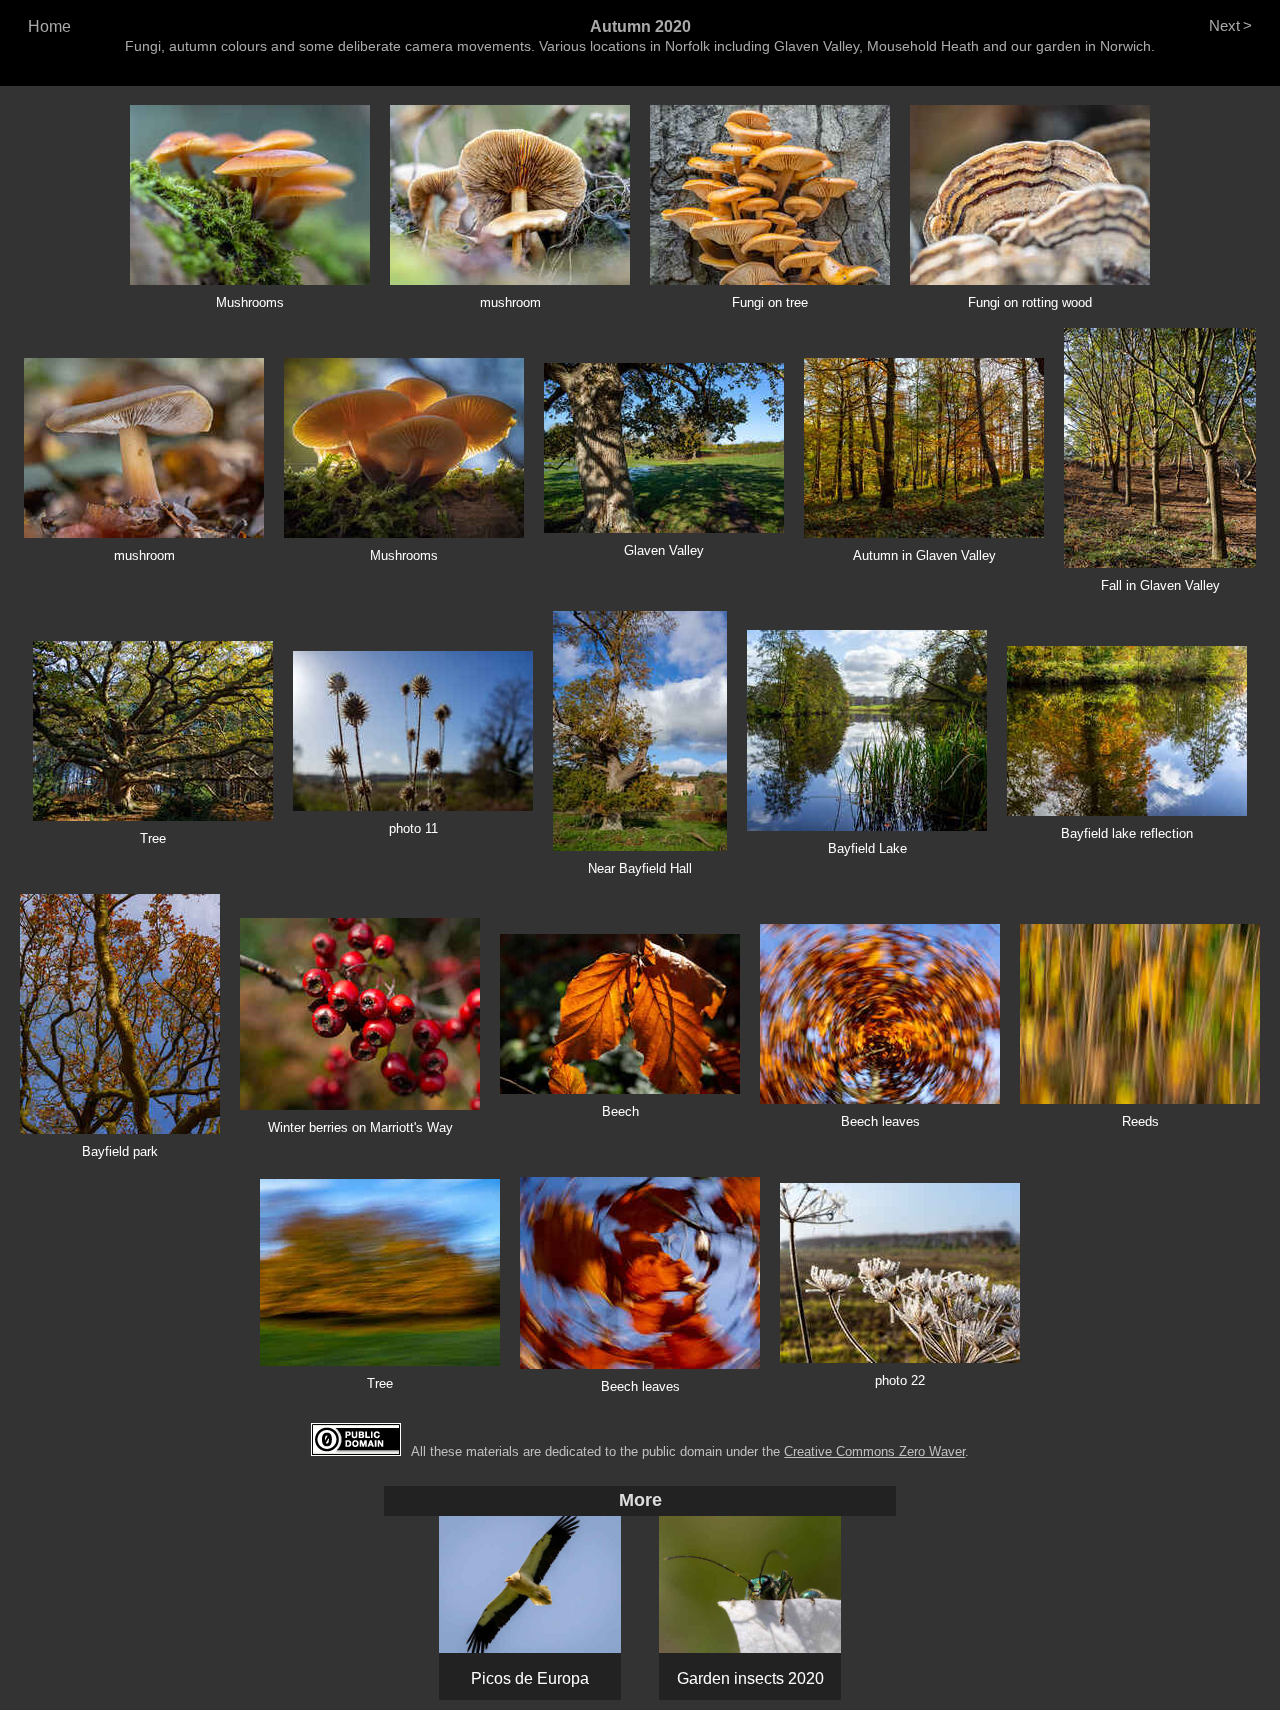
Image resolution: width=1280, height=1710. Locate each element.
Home (49, 26)
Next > (1230, 25)
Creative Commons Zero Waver (874, 1451)
